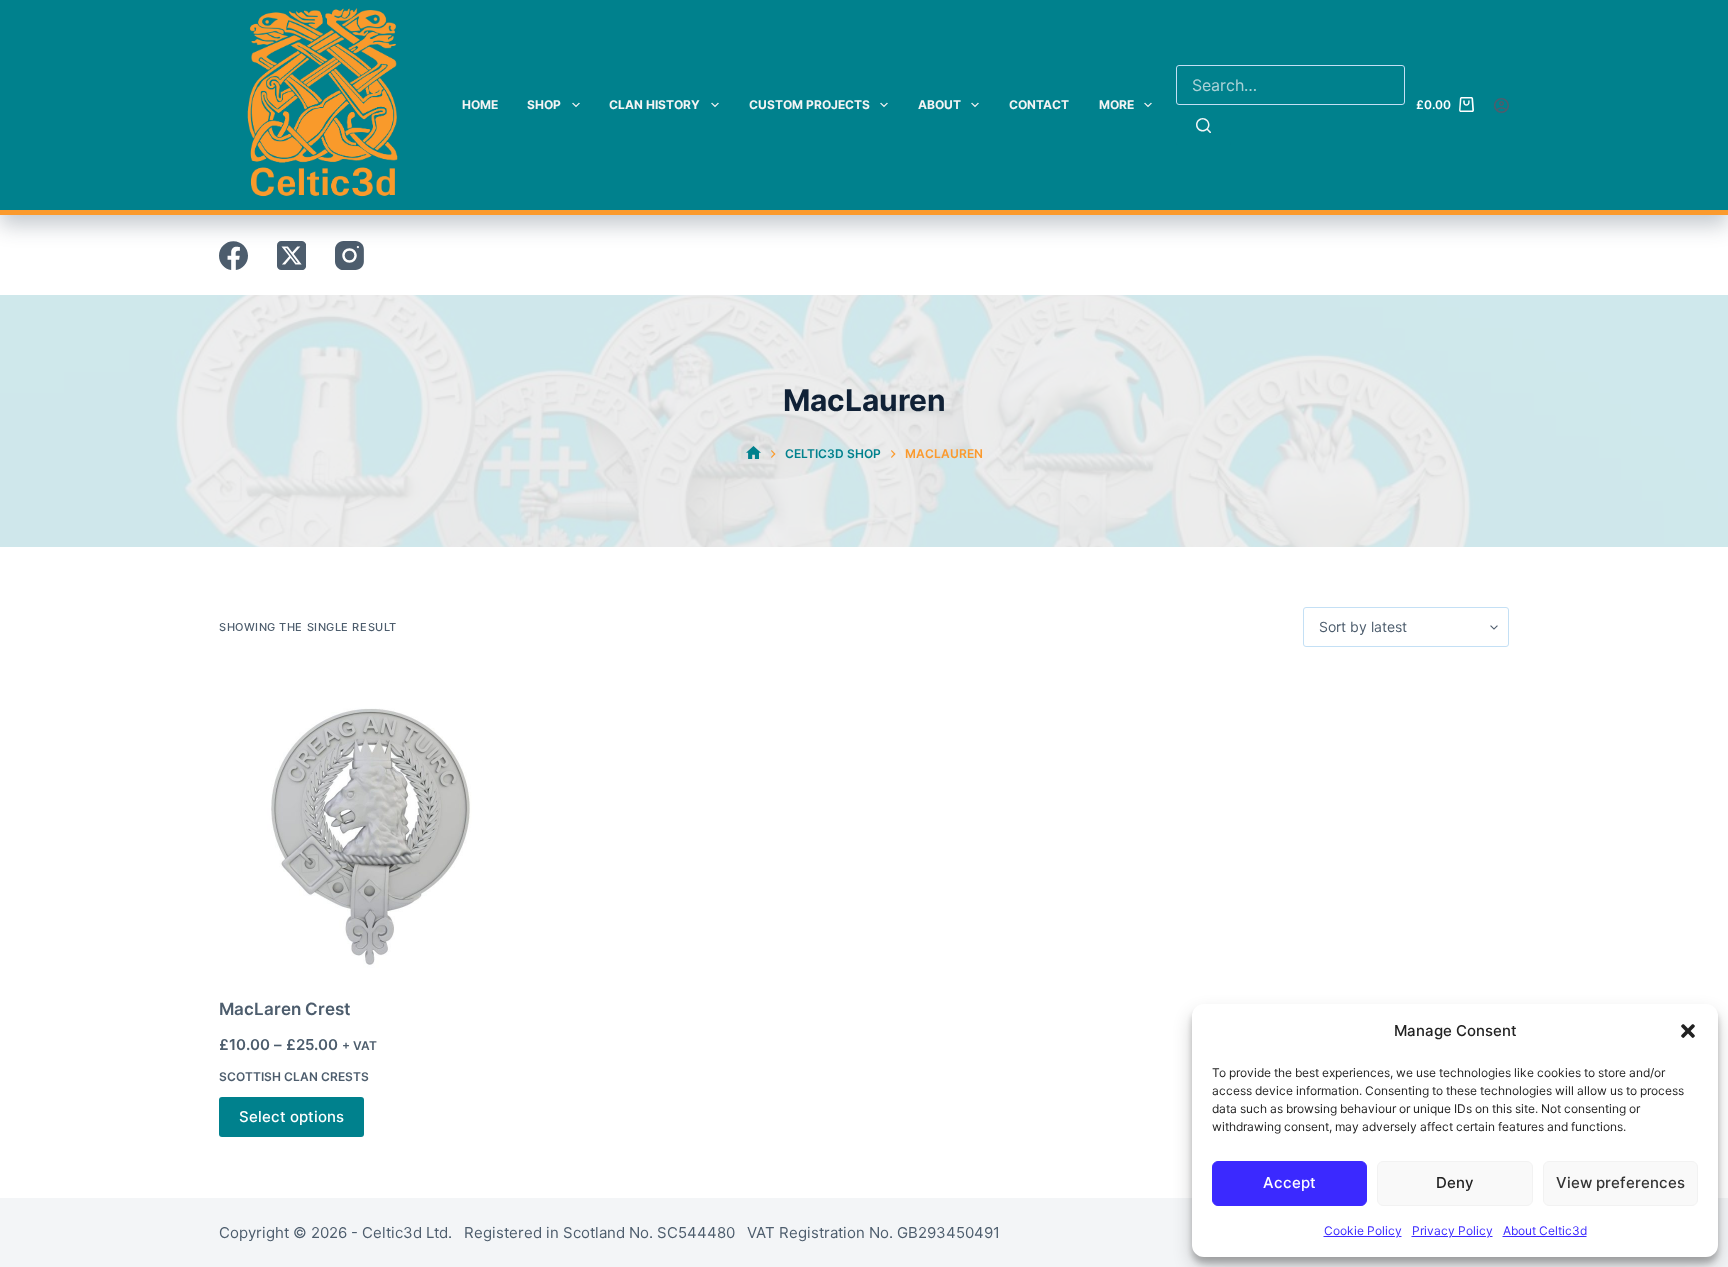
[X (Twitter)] (291, 255)
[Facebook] (233, 255)
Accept (1289, 1182)
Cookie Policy (1363, 1230)
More (1116, 104)
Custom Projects (809, 104)
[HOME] (753, 453)
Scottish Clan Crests (294, 1076)
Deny (1455, 1182)
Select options (291, 1116)
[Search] (1203, 125)
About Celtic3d (1545, 1230)
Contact (1039, 104)
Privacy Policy (1452, 1230)
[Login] (1501, 105)
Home (480, 104)
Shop (544, 104)
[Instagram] (349, 255)
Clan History (654, 104)
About (939, 104)
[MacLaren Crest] (369, 822)
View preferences (1620, 1182)
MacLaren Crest (284, 1009)
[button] (1688, 1031)
